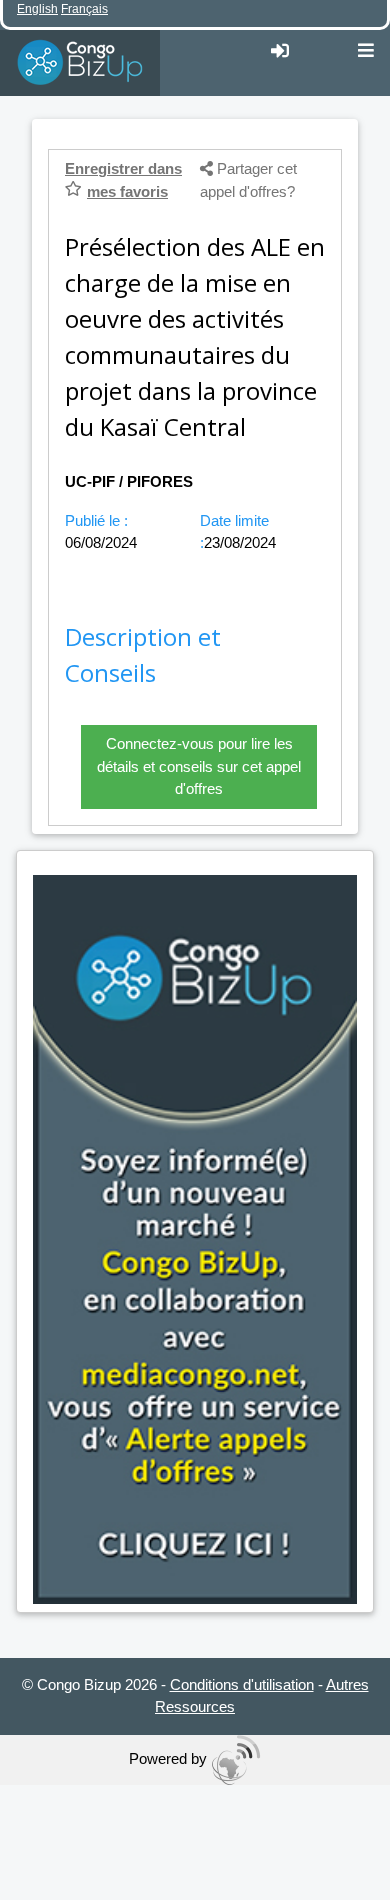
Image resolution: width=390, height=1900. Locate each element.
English (37, 9)
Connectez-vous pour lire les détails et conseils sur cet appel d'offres (199, 766)
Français (84, 9)
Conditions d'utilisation (242, 1684)
